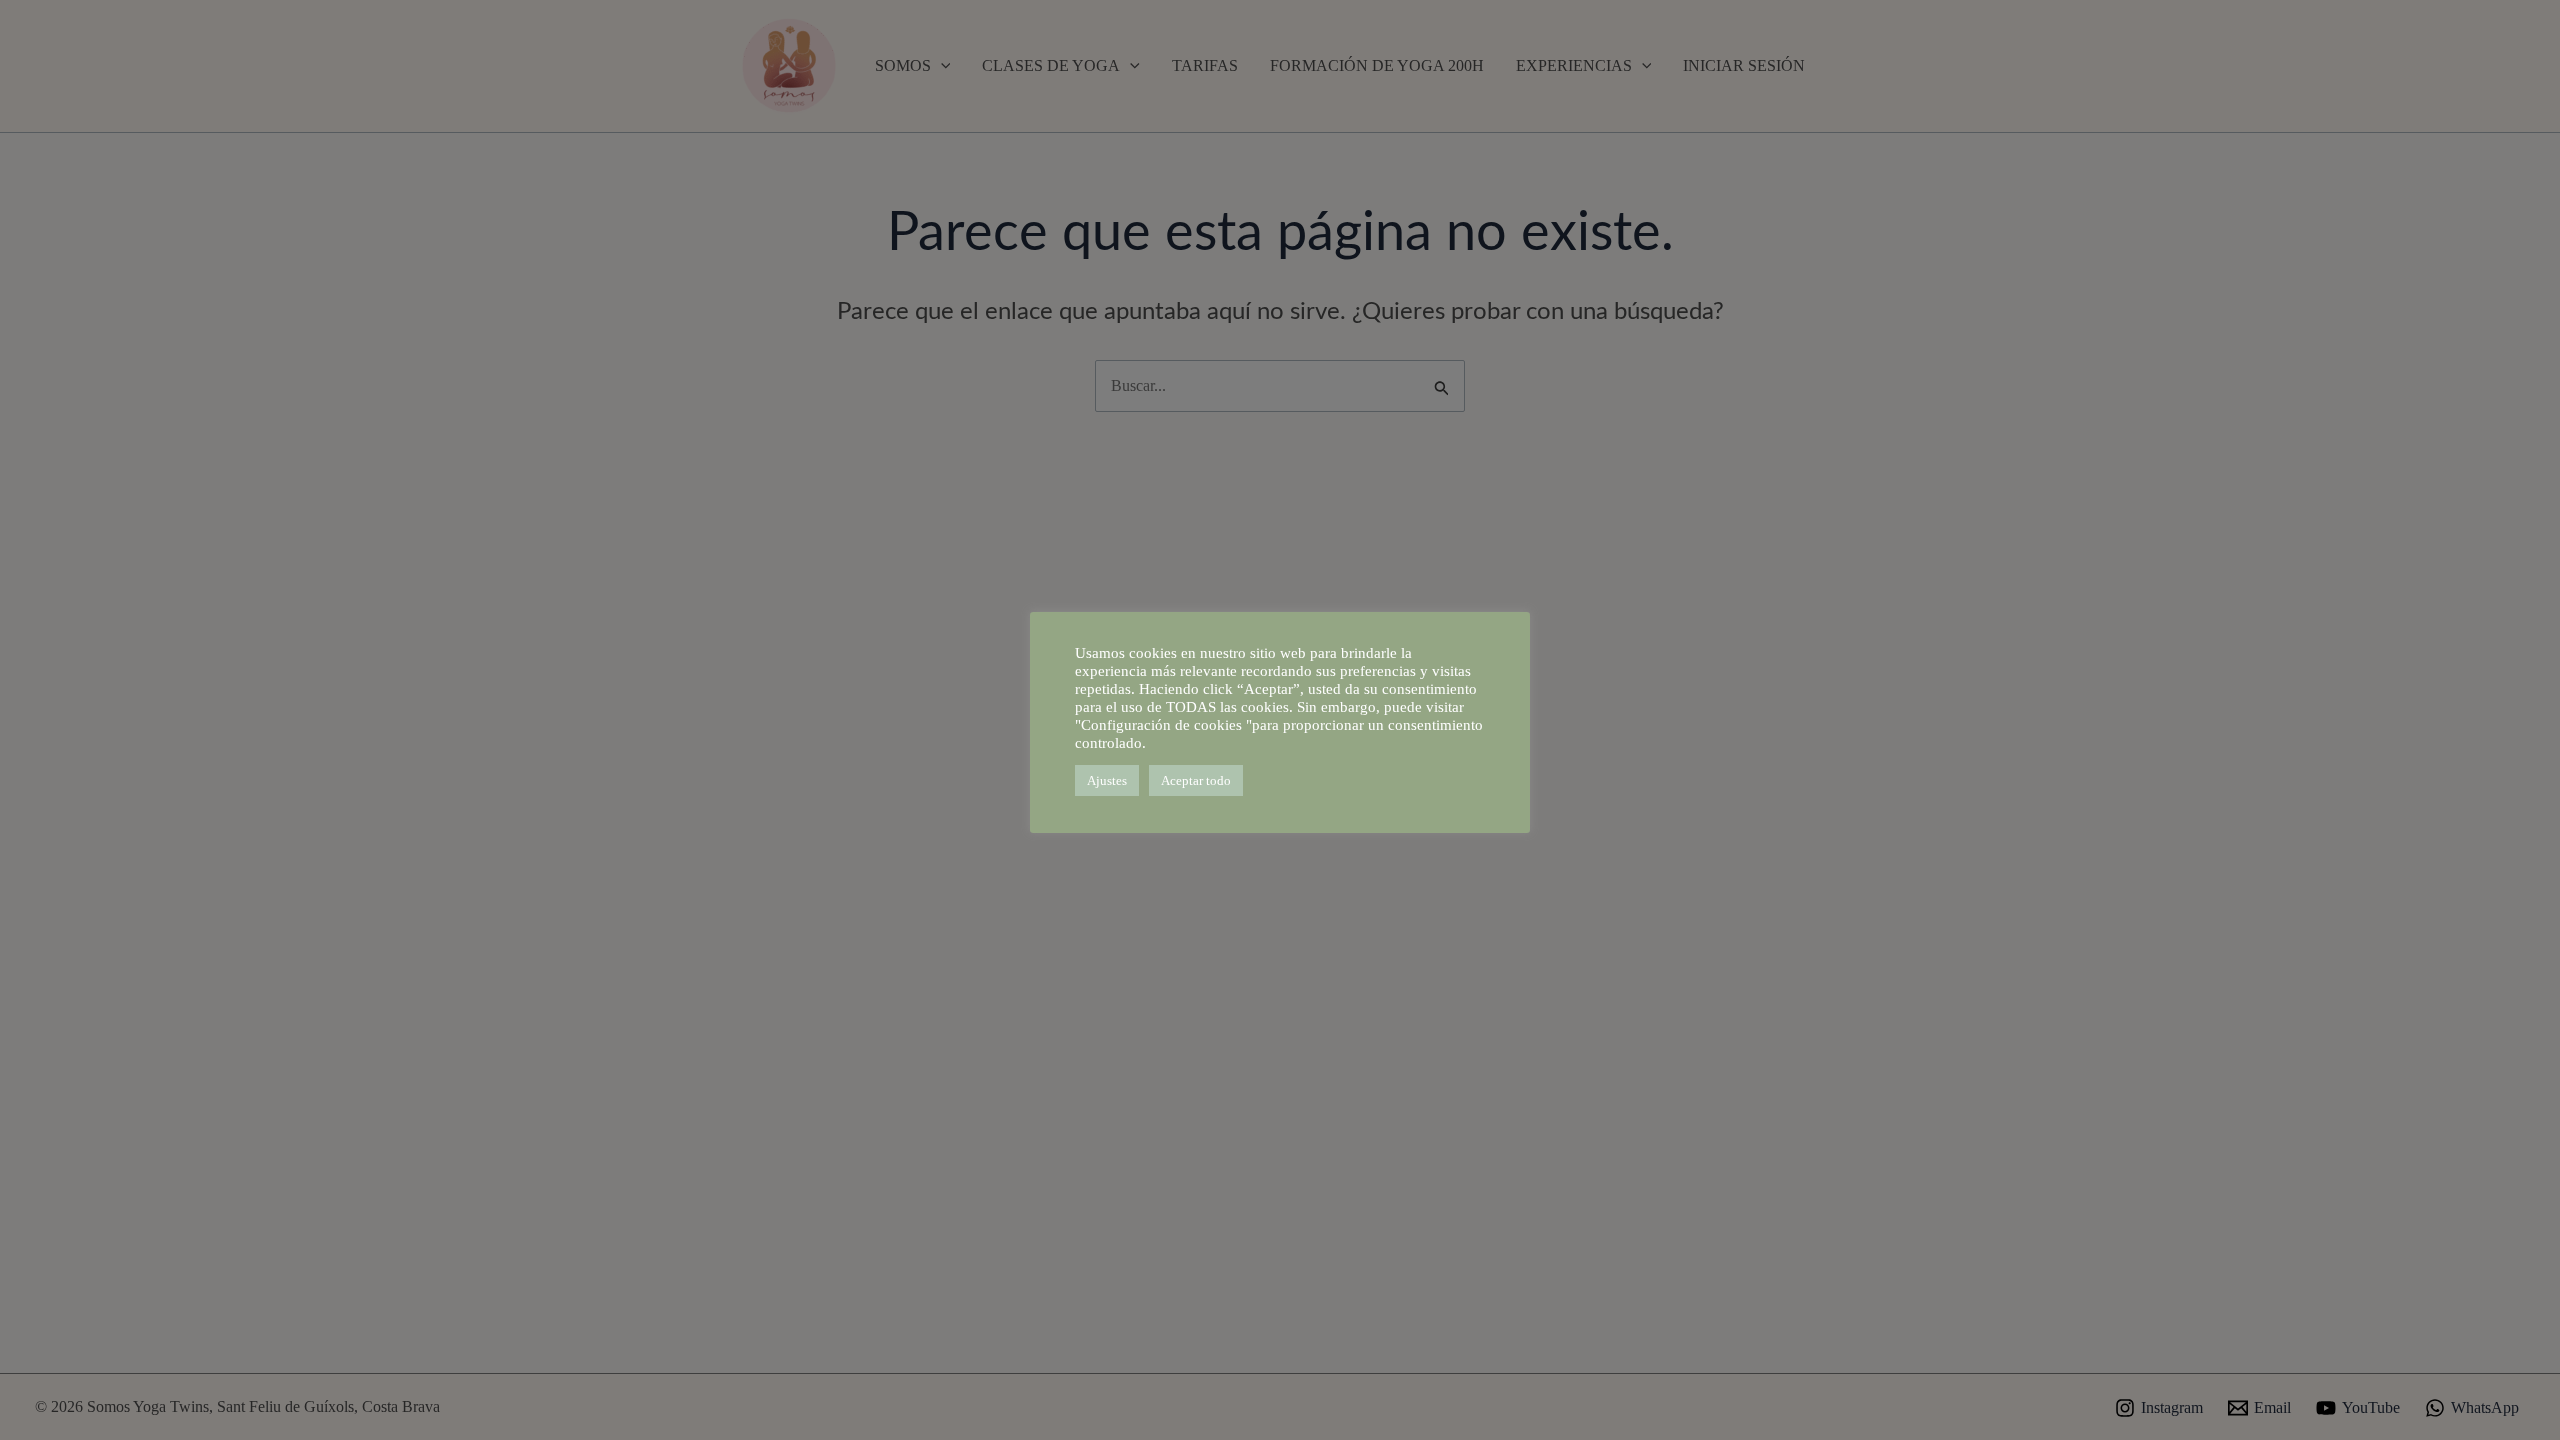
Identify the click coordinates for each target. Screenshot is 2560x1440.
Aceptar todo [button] (1196, 780)
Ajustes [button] (1107, 780)
